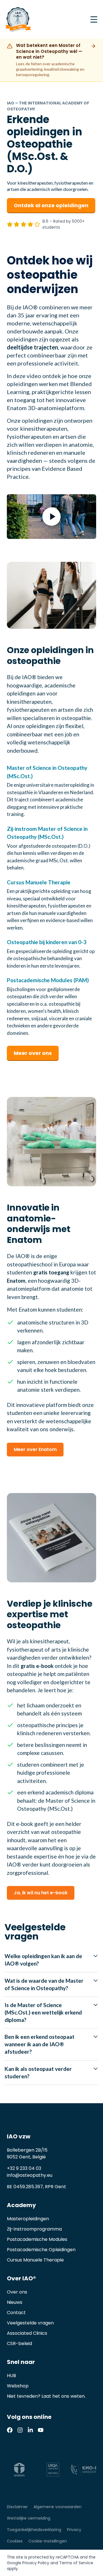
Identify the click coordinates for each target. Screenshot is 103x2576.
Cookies (15, 2541)
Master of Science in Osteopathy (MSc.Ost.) (47, 772)
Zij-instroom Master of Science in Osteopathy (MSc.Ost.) (47, 833)
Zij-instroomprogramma (34, 2229)
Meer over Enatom (35, 1449)
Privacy (74, 2530)
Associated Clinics (27, 2333)
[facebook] (10, 2430)
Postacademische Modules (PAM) (48, 980)
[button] (51, 517)
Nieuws (15, 2302)
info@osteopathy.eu (30, 2175)
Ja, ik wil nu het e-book (41, 1893)
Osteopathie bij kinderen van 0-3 (47, 942)
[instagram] (20, 2430)
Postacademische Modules (37, 2239)
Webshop (18, 2386)
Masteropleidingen (28, 2219)
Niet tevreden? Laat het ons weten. (46, 2396)
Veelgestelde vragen (30, 2323)
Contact (16, 2313)
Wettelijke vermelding (29, 2518)
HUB (11, 2376)
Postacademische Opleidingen (41, 2250)
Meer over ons (33, 1053)
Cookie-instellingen (48, 2541)
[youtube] (41, 2430)
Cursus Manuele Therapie (39, 882)
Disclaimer (17, 2507)
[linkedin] (30, 2430)
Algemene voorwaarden (58, 2507)
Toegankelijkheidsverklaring (34, 2530)
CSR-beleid (19, 2343)
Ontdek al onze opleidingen (51, 205)
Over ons (17, 2292)
